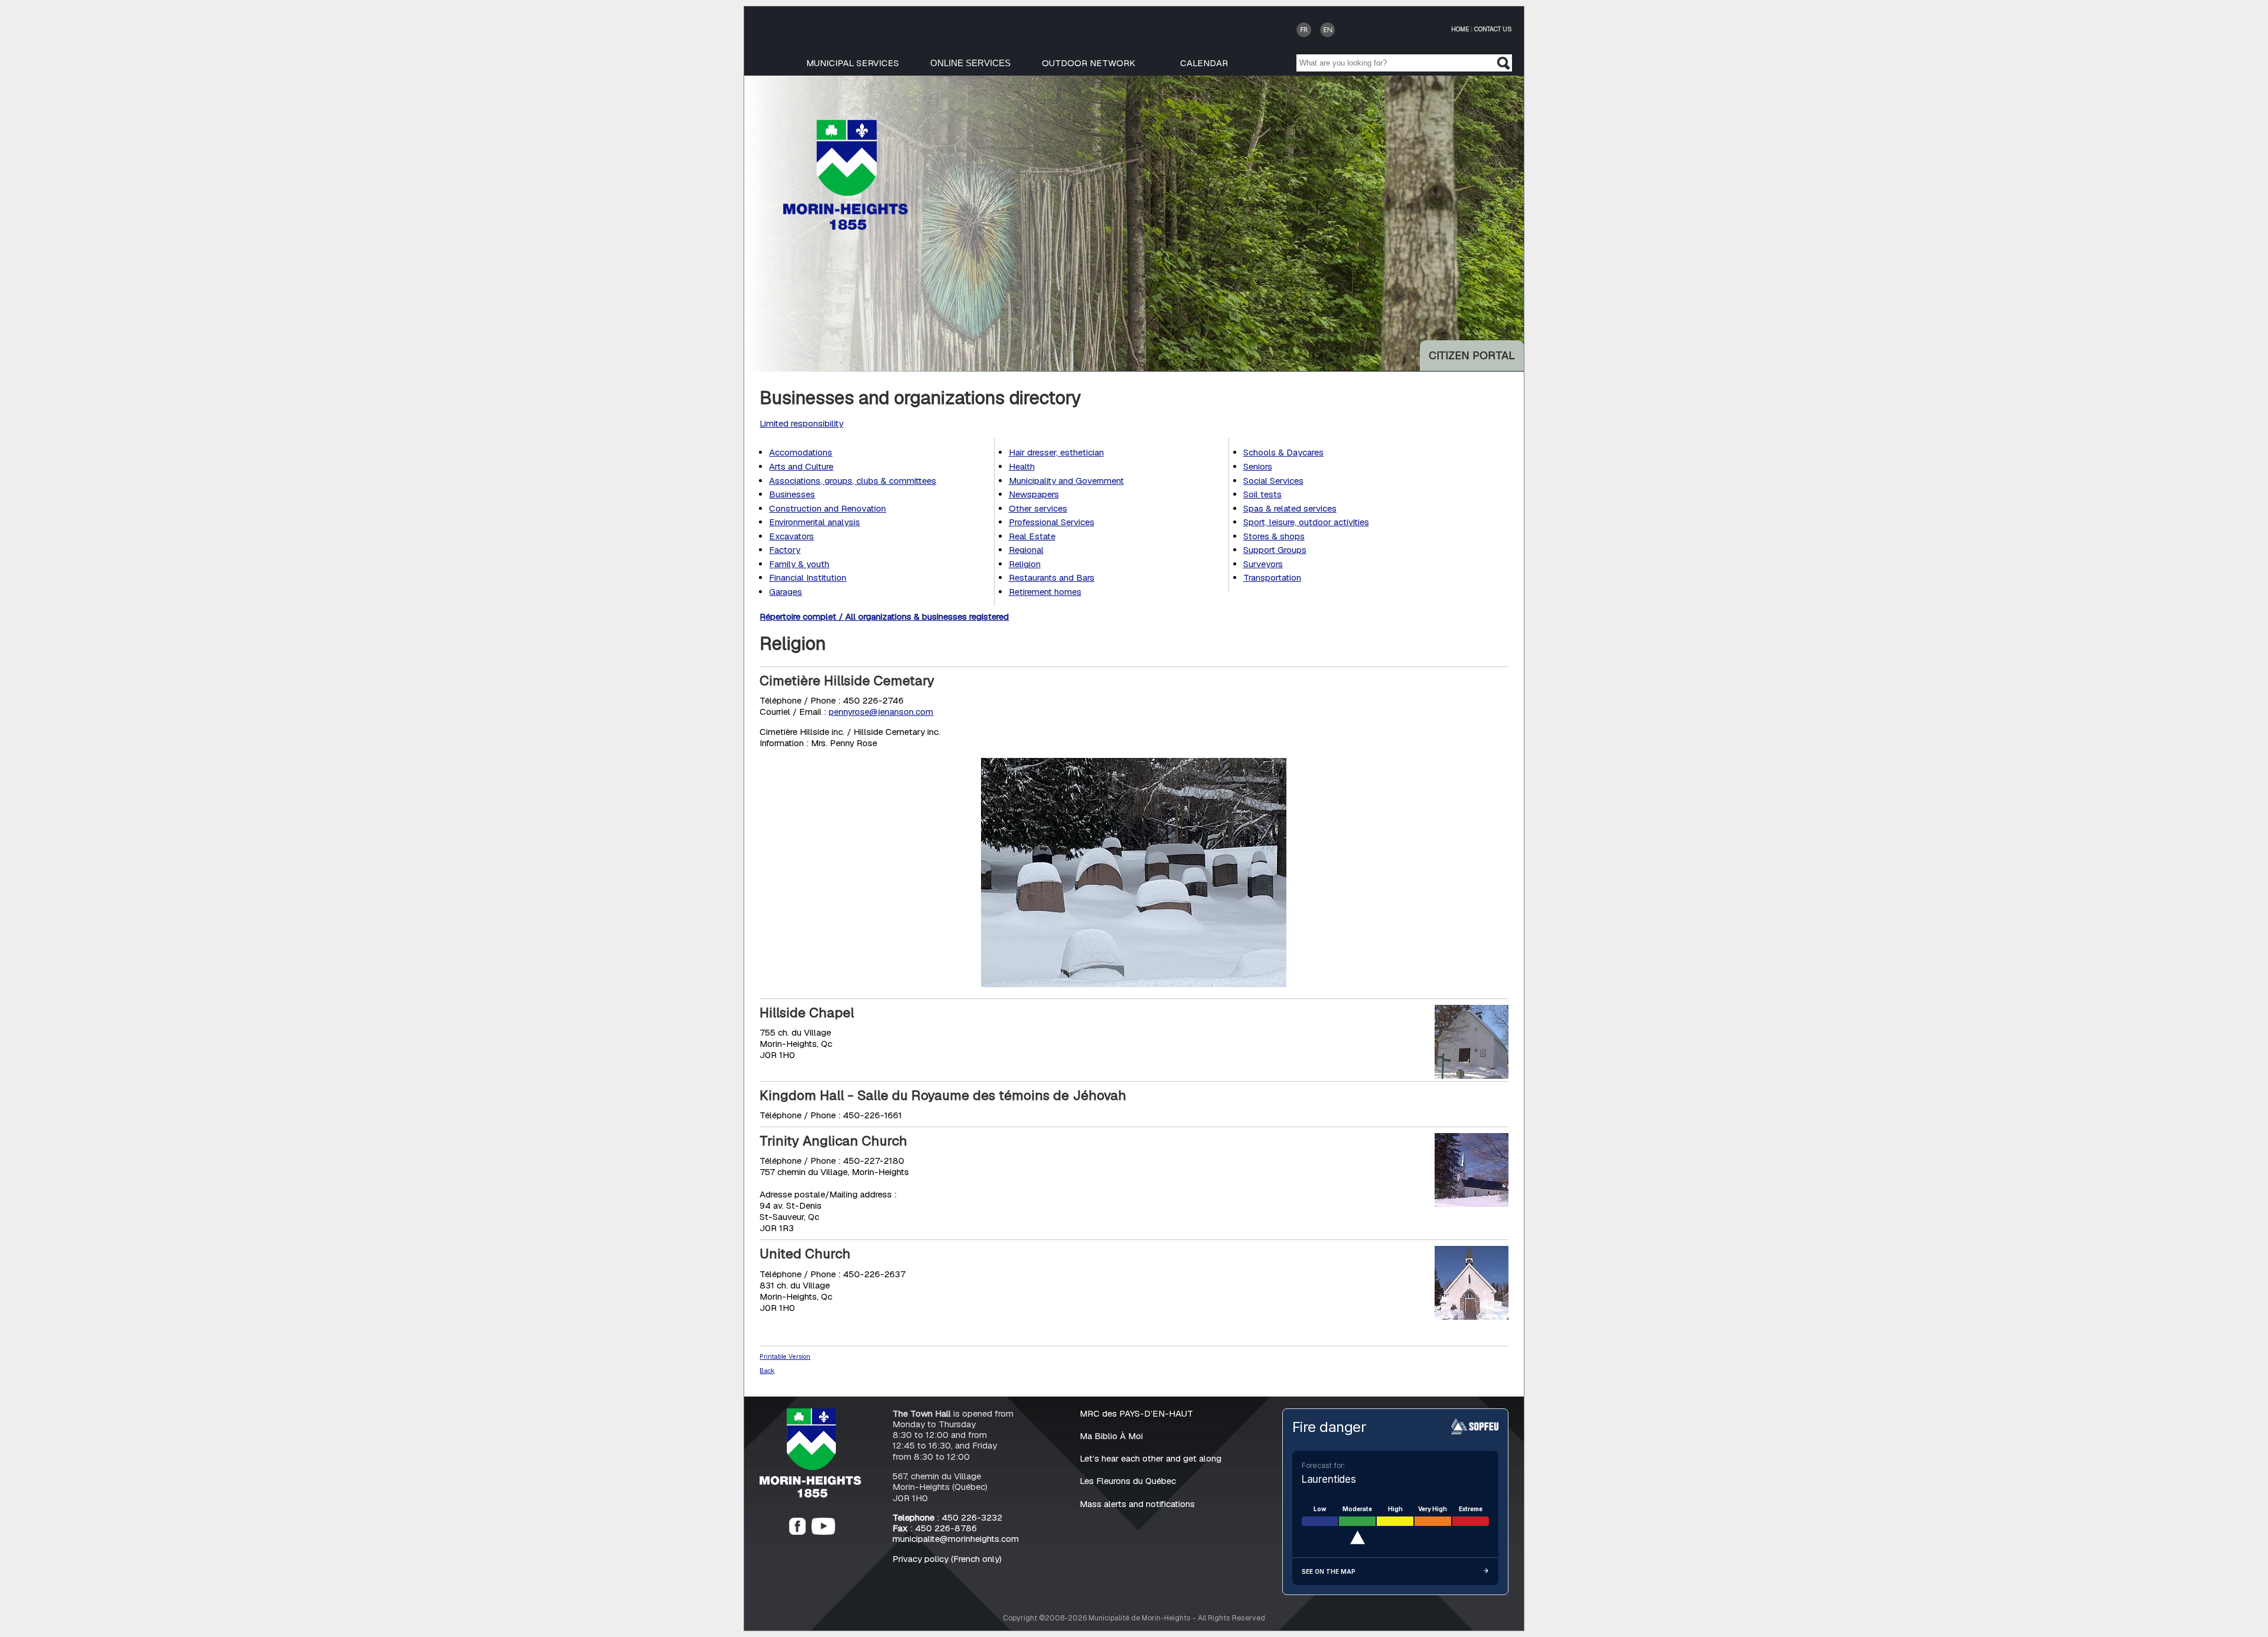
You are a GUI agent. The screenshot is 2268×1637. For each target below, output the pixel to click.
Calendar (1204, 63)
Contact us (1493, 29)
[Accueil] (810, 1494)
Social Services (1273, 481)
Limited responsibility (801, 423)
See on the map (1329, 1571)
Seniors (1258, 466)
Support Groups (1275, 550)
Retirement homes (1045, 592)
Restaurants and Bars (1052, 577)
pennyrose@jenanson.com (881, 712)
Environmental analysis (814, 522)
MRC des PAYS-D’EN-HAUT (1136, 1413)
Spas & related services (1290, 508)
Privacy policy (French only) (947, 1559)
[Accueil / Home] (845, 227)
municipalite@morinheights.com (956, 1539)
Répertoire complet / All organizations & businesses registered (884, 616)
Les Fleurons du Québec (1128, 1481)
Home (1460, 29)
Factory (785, 550)
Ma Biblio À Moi (1111, 1436)
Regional (1026, 550)
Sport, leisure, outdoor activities (1306, 522)
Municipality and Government (1066, 481)
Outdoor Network (1089, 63)
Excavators (791, 536)
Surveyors (1263, 564)
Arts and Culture (801, 466)
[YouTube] (823, 1532)
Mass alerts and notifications (1137, 1504)
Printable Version (785, 1356)
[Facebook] (797, 1532)
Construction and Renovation (827, 508)
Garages (786, 592)
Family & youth (799, 564)
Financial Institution (808, 577)
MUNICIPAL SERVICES (853, 63)
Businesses (792, 494)
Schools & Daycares (1283, 452)
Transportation (1272, 577)
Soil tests (1262, 494)
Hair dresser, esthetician (1056, 452)
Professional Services (1052, 522)
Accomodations (801, 452)
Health (1022, 466)
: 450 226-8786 (935, 1528)
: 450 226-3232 (947, 1517)
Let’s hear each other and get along (1151, 1458)
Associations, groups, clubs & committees (853, 481)
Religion (1025, 564)
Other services (1038, 508)
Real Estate (1032, 536)
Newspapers (1034, 494)
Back (767, 1371)
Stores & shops (1274, 536)
